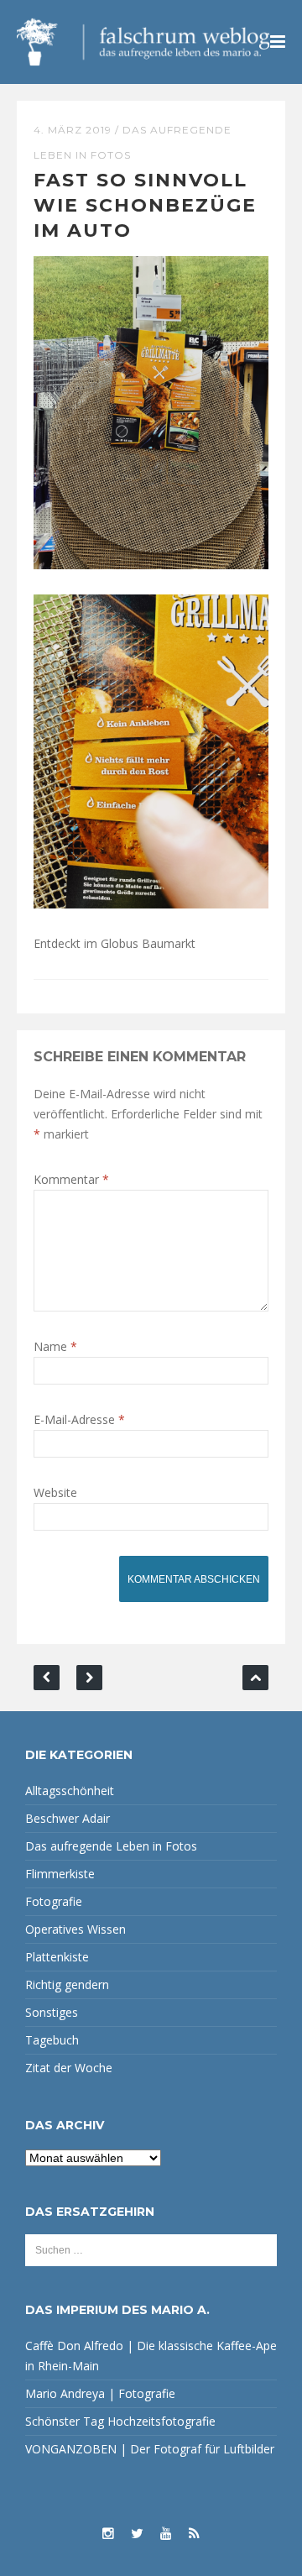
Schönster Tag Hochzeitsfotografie (120, 2421)
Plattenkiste (57, 1957)
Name (55, 1346)
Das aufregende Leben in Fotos (111, 1846)
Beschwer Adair (68, 1818)
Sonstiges (52, 2012)
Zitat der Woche (69, 2068)
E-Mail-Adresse (79, 1419)
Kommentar (71, 1179)
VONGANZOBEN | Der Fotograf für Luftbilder (150, 2449)
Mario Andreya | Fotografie (100, 2393)
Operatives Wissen (75, 1929)
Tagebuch (52, 2040)
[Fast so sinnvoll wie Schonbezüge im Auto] (151, 411)
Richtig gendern (67, 1984)
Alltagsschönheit (70, 1791)
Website (55, 1492)
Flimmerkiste (60, 1874)
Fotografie (54, 1901)
